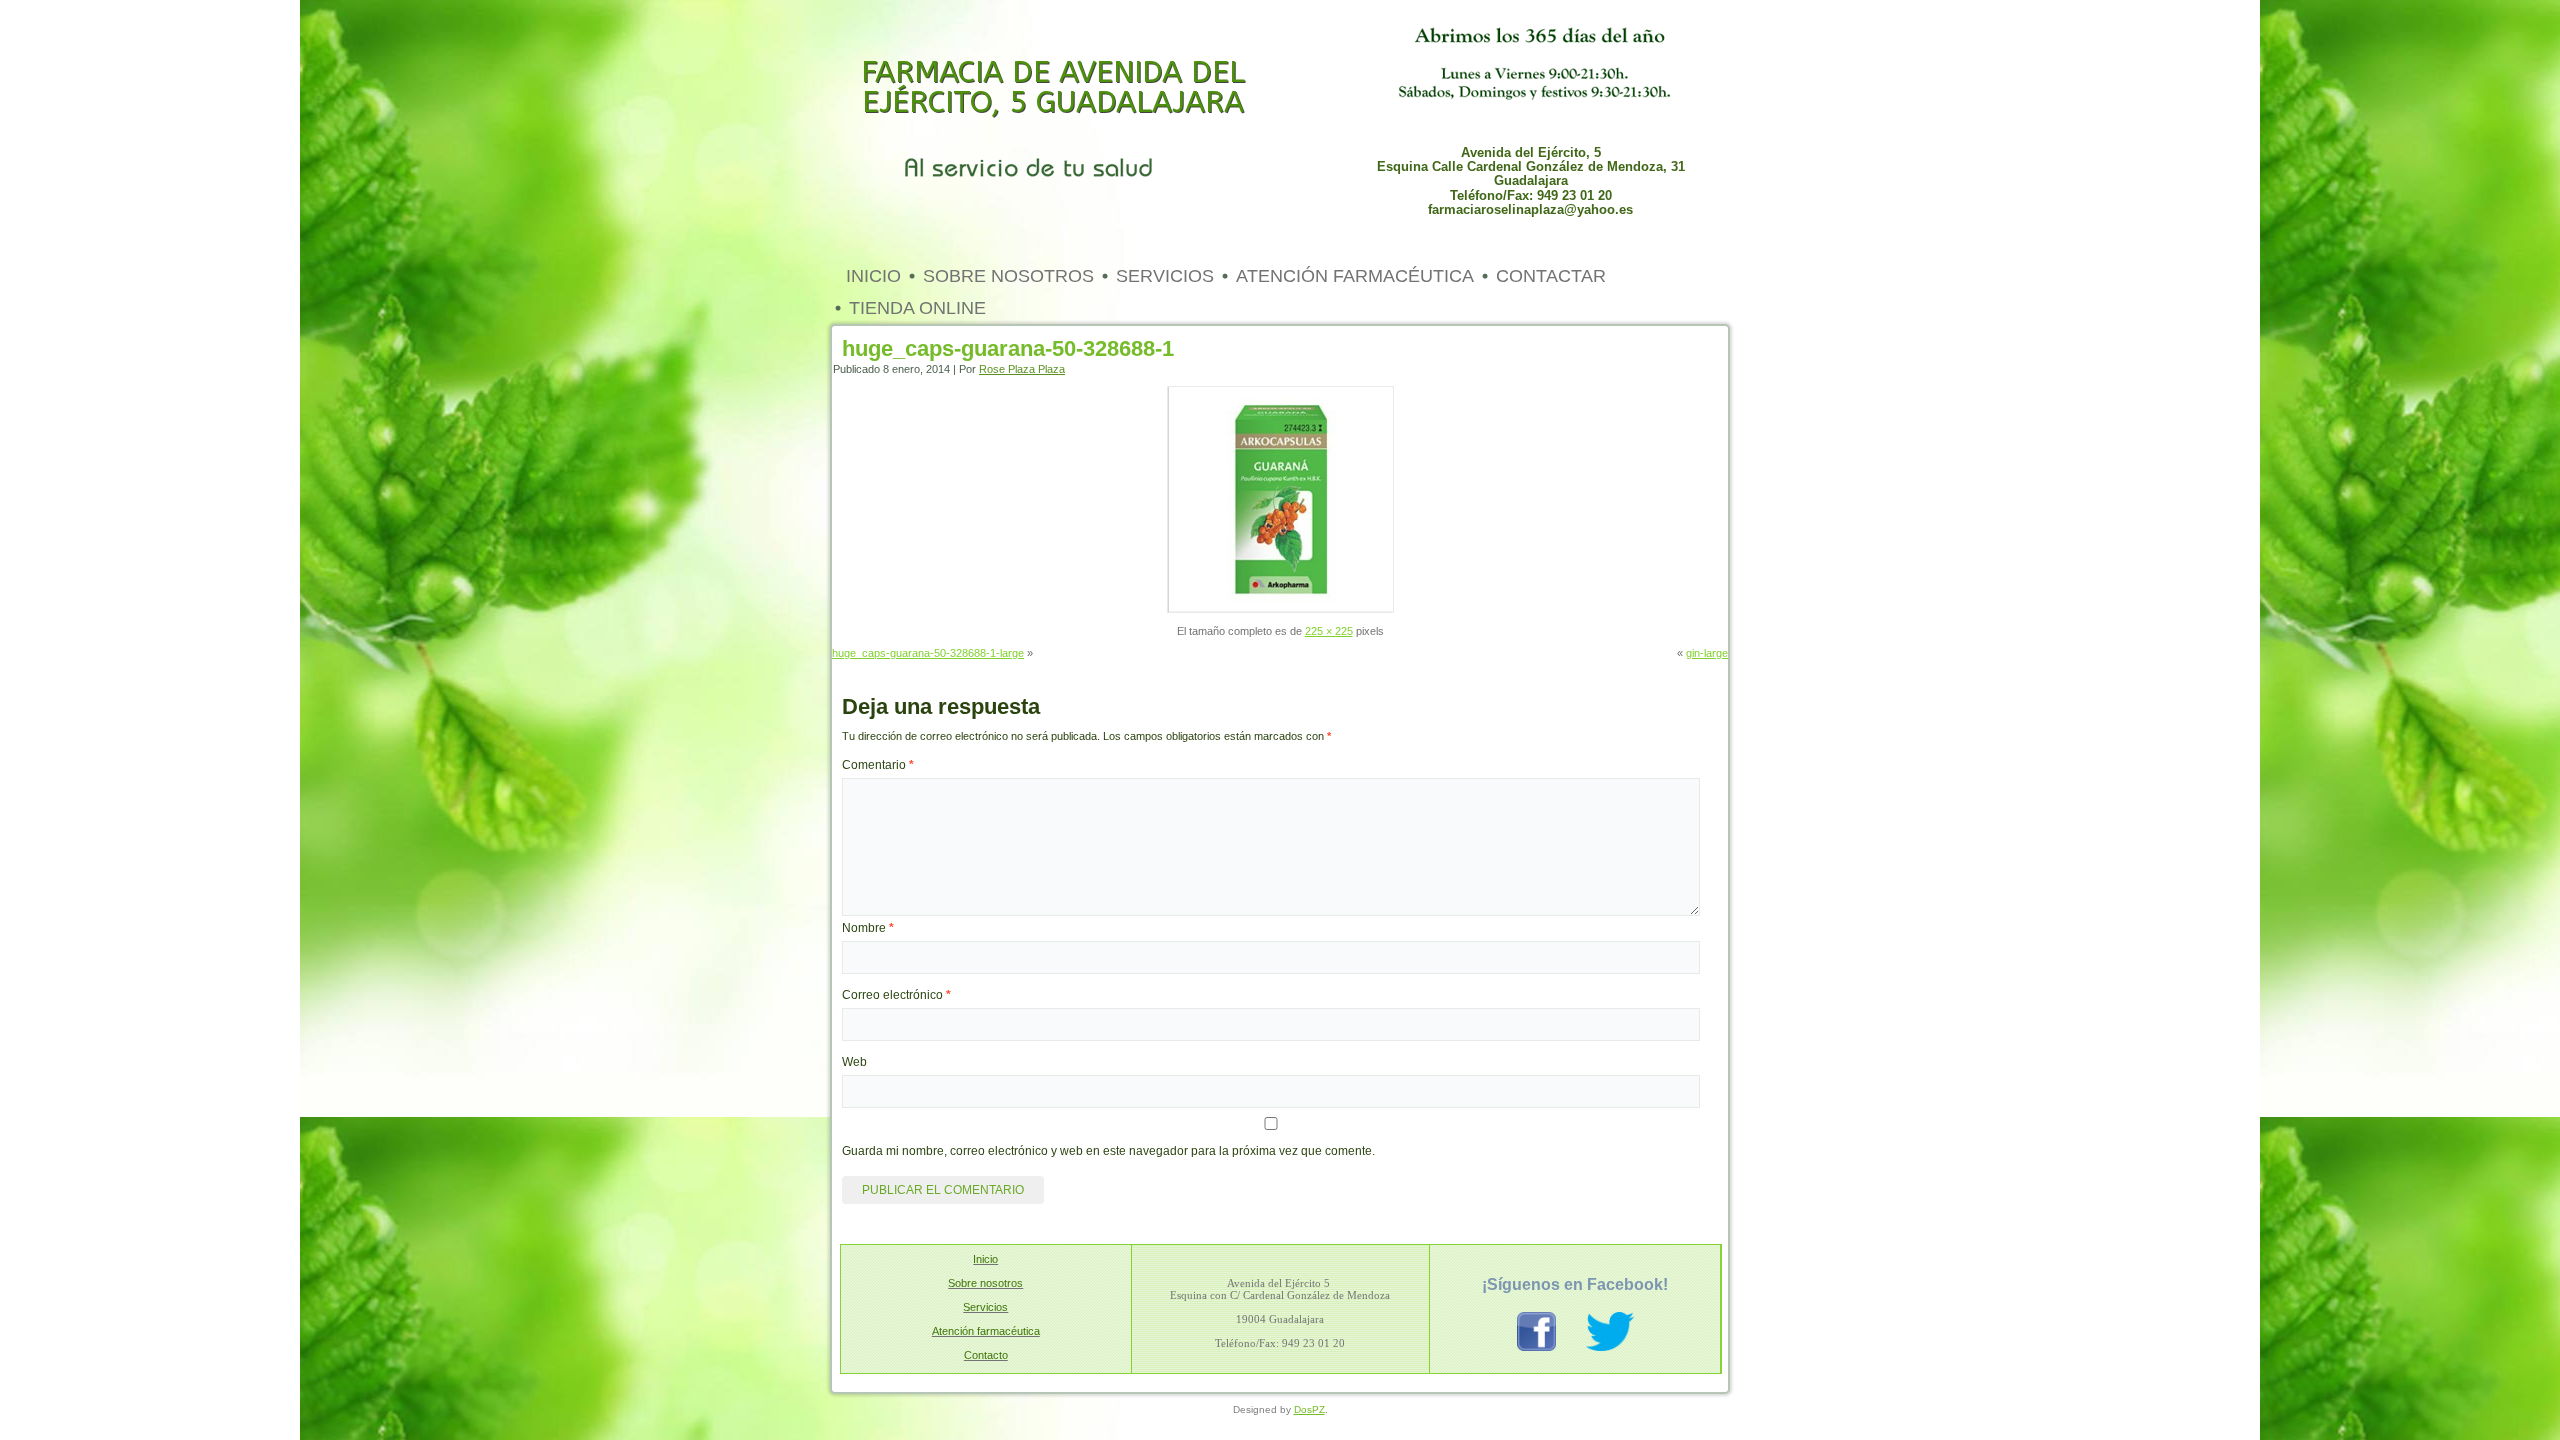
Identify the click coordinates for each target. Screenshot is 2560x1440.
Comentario (878, 765)
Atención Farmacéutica (1355, 276)
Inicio (873, 276)
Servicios (1165, 276)
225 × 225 (1329, 631)
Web (854, 1062)
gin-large (1707, 653)
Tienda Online (917, 308)
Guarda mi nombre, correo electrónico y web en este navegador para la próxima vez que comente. (1108, 1151)
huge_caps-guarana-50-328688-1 (1008, 348)
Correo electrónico (896, 995)
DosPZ (1309, 1409)
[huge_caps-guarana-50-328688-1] (1280, 609)
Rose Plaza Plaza (1022, 369)
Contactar (1551, 276)
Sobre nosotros (1008, 276)
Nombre (868, 928)
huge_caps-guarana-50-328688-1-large (928, 653)
